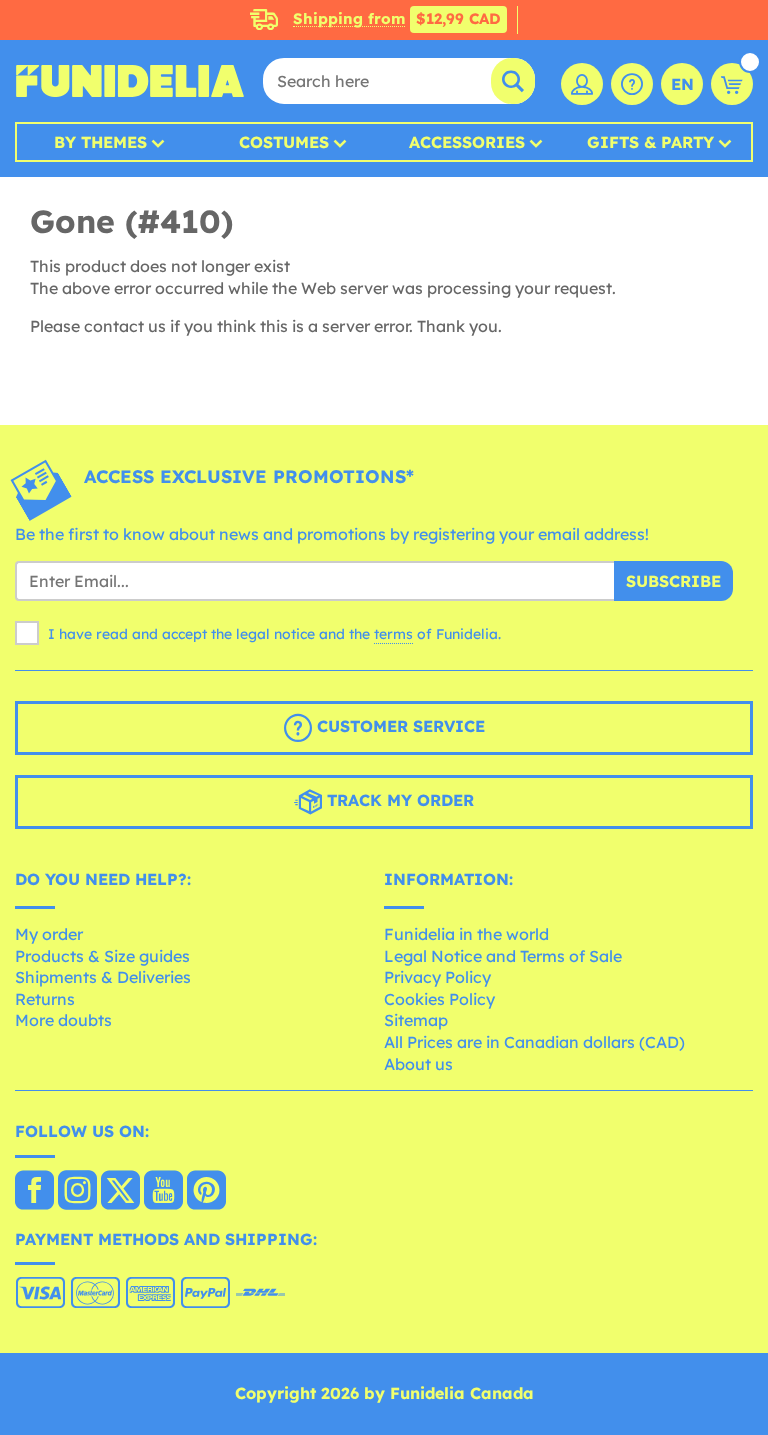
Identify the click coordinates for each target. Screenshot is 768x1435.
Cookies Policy (439, 999)
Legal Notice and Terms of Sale (503, 956)
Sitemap (416, 1020)
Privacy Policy (437, 977)
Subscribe (673, 581)
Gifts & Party (650, 142)
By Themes (100, 142)
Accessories (467, 142)
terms (393, 634)
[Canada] (34, 1192)
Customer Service (398, 727)
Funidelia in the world (466, 934)
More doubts (63, 1020)
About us (418, 1064)
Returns (45, 999)
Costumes (284, 142)
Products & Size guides (102, 956)
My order (49, 934)
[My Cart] (732, 84)
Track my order (398, 801)
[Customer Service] (632, 84)
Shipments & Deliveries (103, 977)
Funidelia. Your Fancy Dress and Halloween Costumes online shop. (130, 81)
